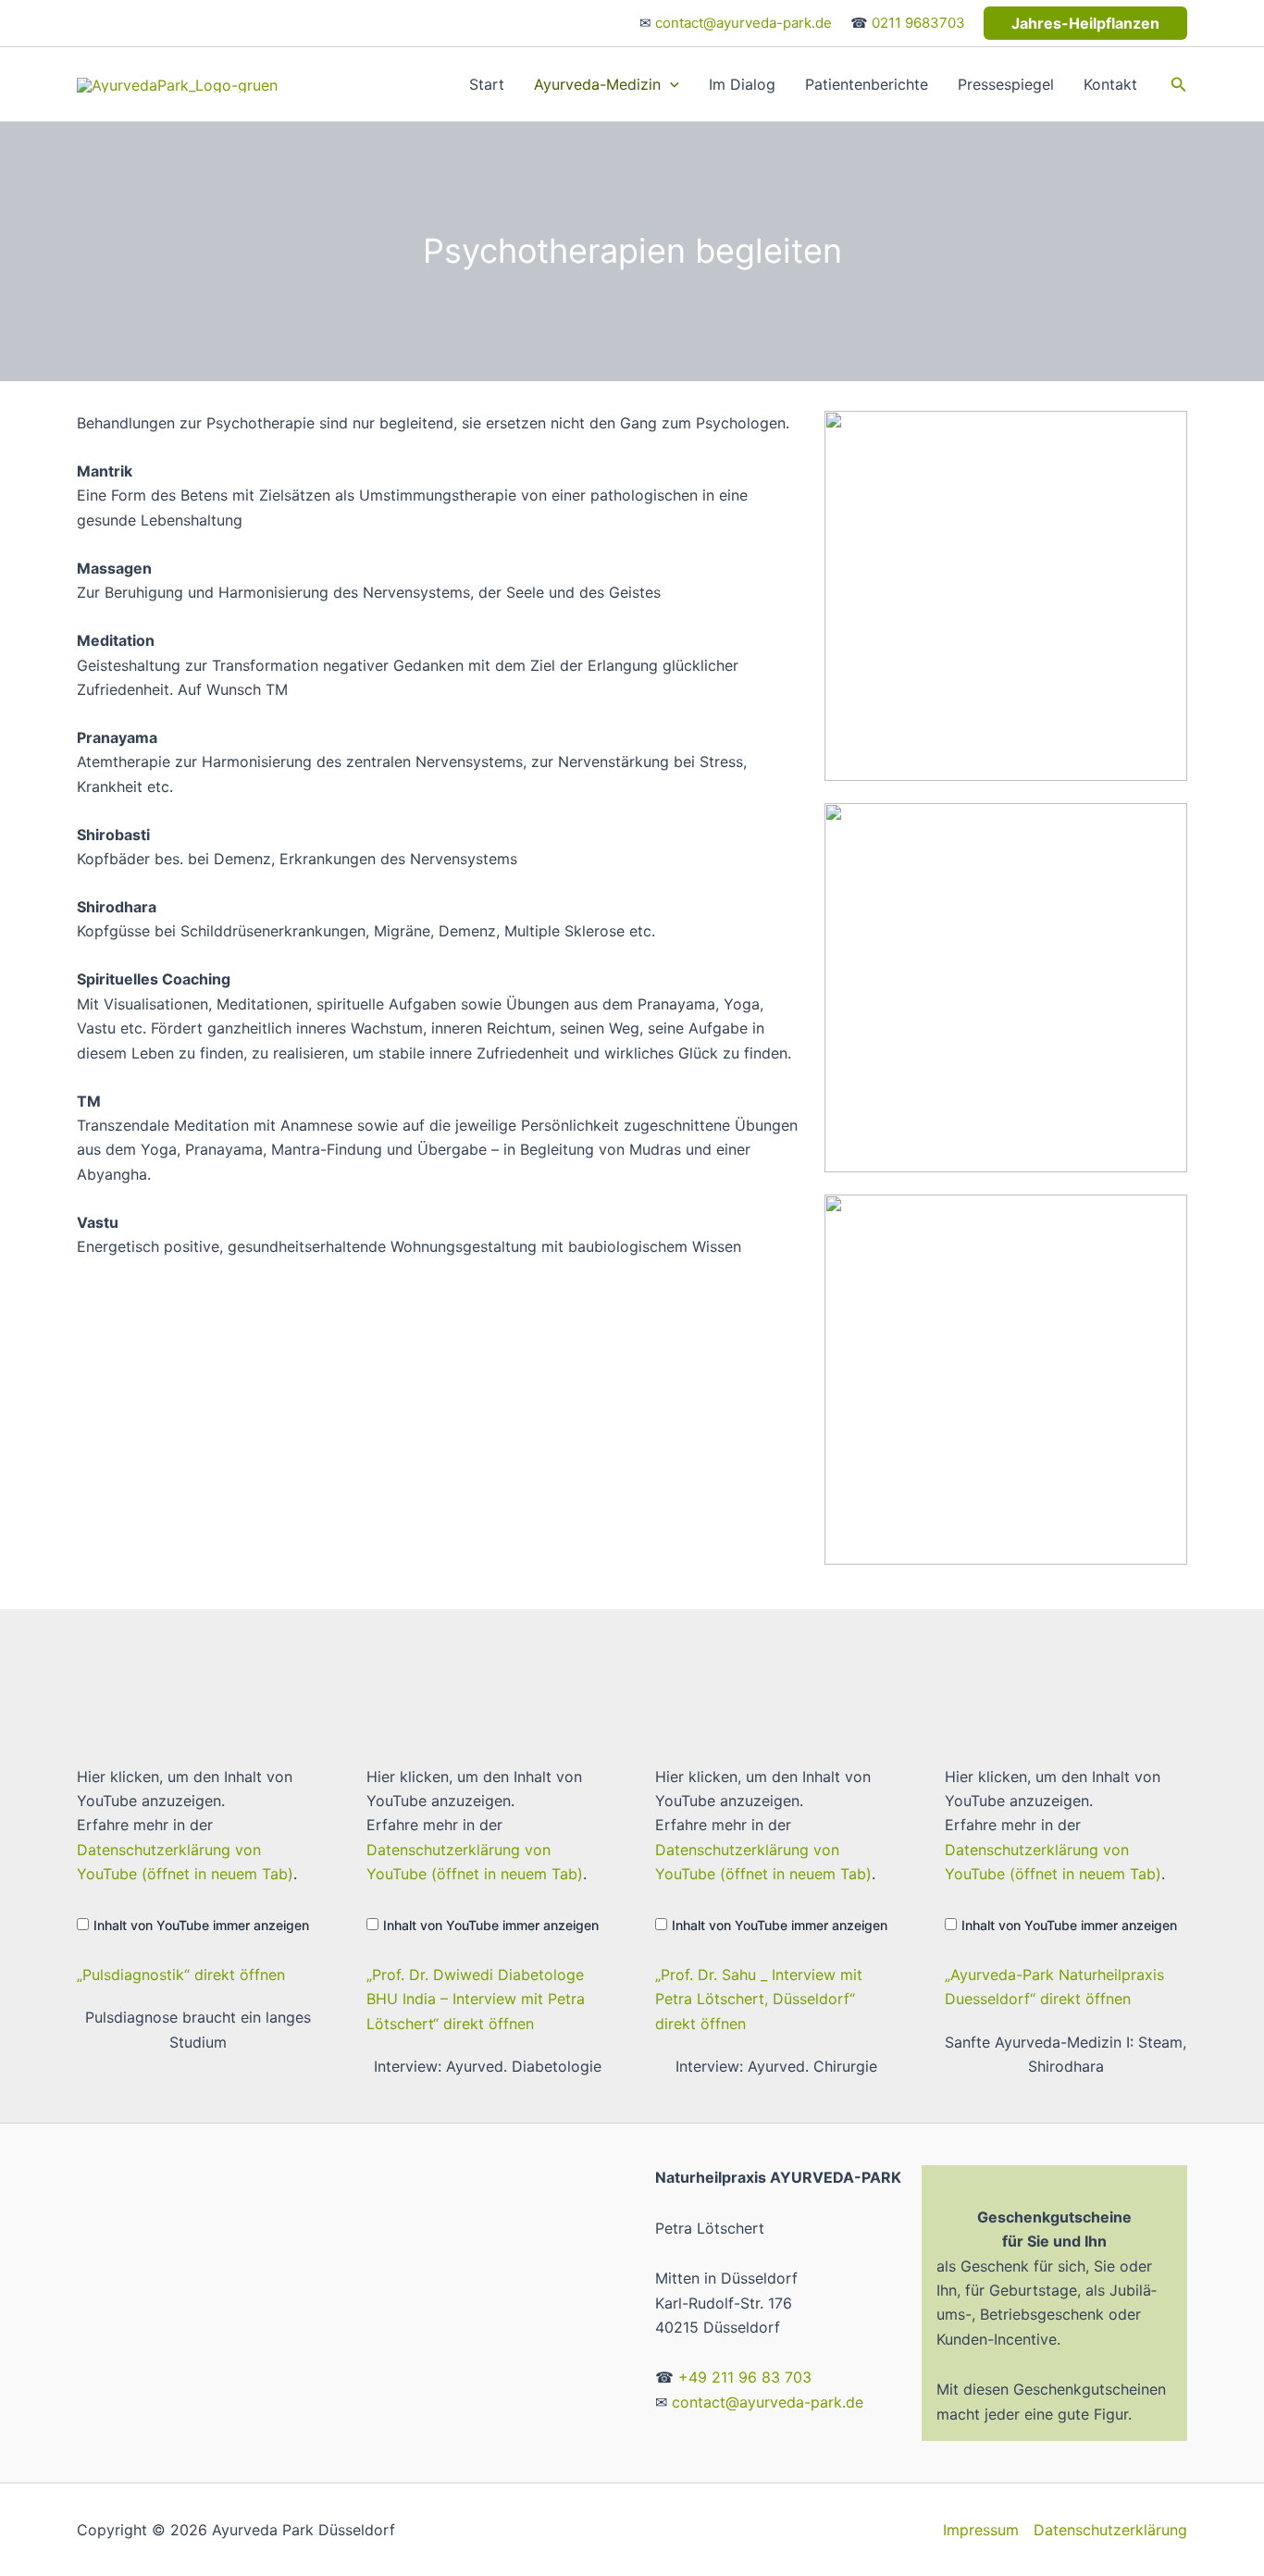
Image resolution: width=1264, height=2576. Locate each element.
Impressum (981, 2530)
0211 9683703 (918, 23)
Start (487, 84)
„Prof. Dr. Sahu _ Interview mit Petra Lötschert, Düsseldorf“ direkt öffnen (759, 1999)
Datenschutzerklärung (1110, 2530)
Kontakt (1110, 84)
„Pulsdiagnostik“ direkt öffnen (181, 1975)
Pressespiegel (1006, 84)
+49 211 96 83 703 (745, 2377)
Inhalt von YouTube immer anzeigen (201, 1925)
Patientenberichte (867, 84)
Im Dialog (742, 84)
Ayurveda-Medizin (597, 84)
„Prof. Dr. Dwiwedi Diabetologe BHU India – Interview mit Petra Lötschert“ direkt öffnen (476, 1999)
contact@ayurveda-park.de (744, 23)
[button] (1085, 23)
